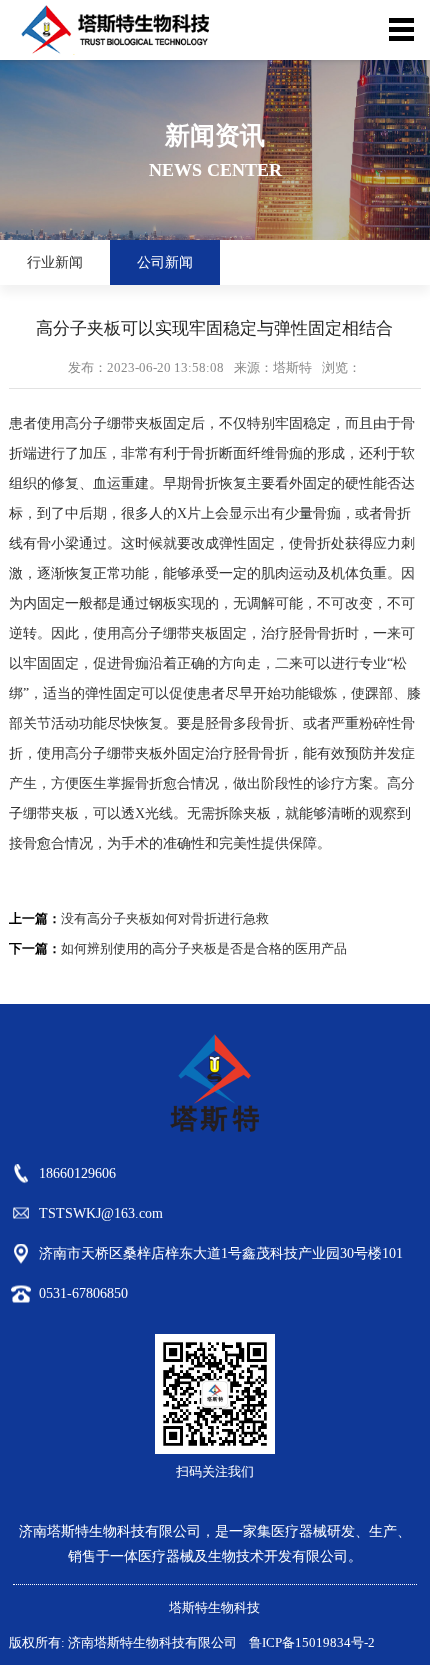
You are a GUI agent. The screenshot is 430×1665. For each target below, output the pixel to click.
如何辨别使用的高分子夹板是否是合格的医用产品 (204, 948)
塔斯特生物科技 (214, 1607)
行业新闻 (55, 262)
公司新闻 (165, 262)
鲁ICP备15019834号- (307, 1642)
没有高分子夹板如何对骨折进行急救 (165, 918)
